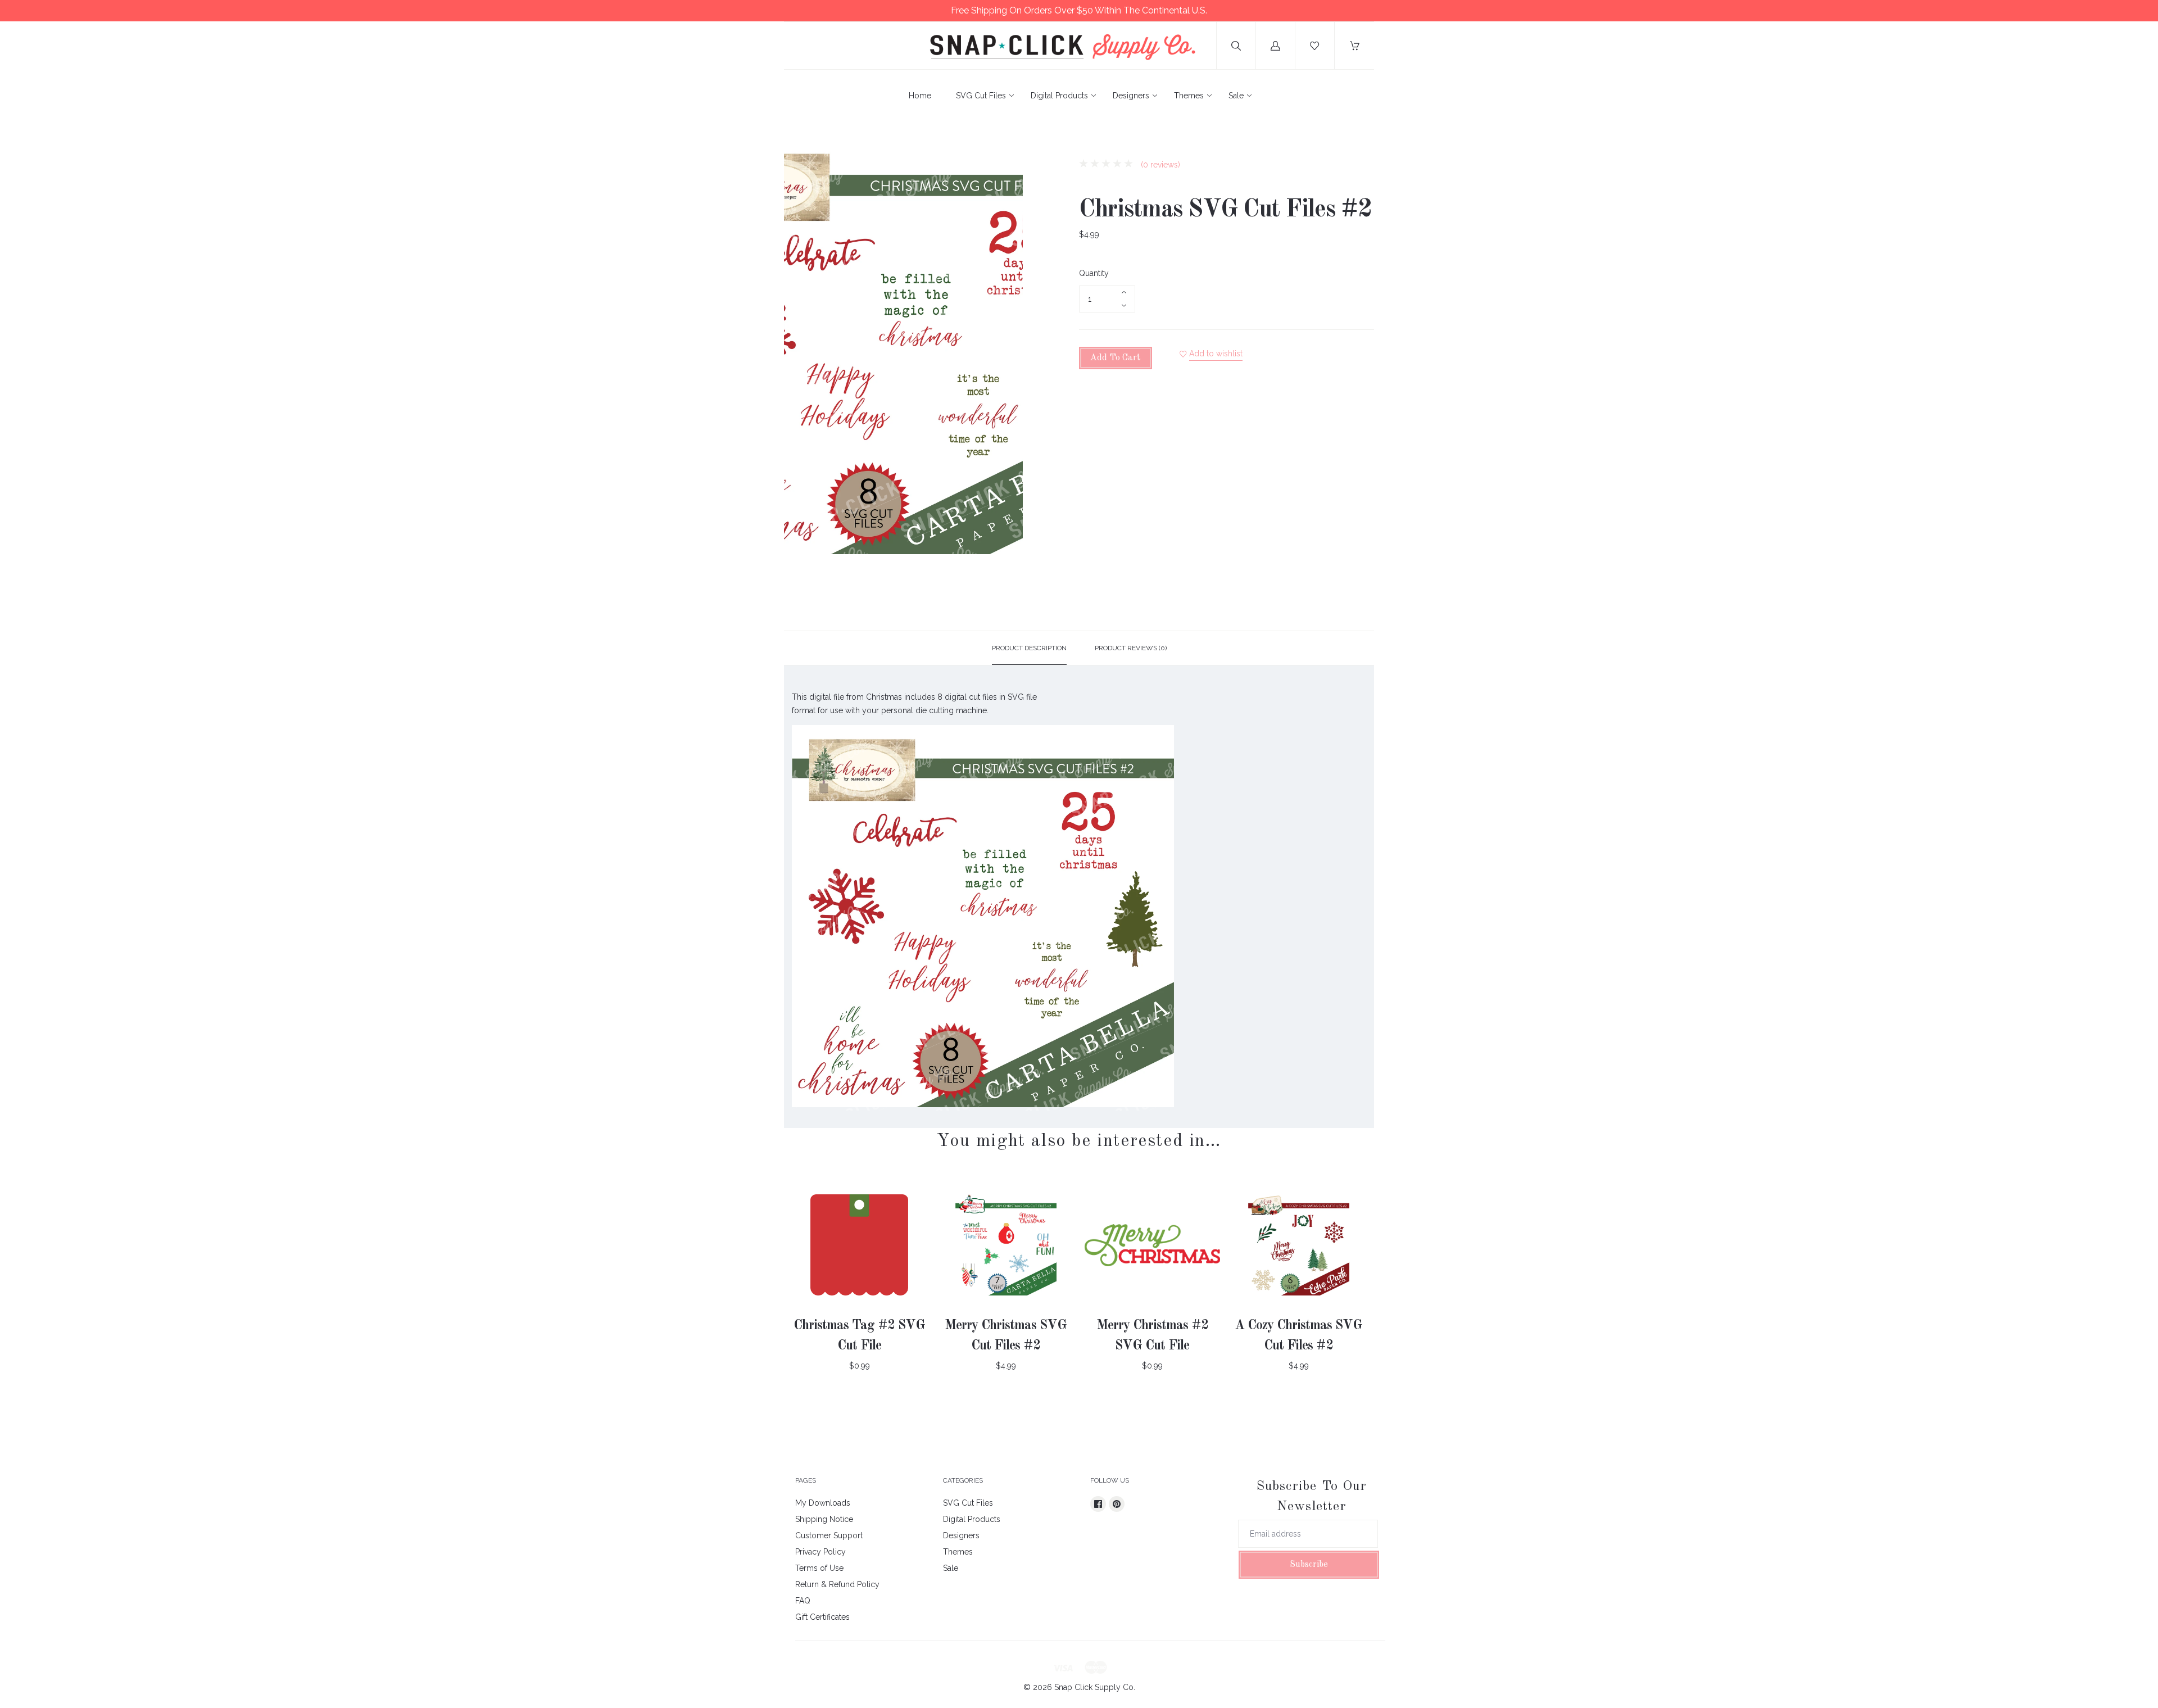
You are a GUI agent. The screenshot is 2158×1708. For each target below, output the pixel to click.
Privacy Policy (820, 1552)
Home (920, 96)
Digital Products (1059, 96)
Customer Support (829, 1535)
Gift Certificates (822, 1617)
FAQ (803, 1601)
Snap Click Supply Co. (1095, 1687)
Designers (1131, 96)
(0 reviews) (1159, 165)
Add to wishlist (1216, 354)
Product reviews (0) (1131, 648)
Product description (1029, 648)
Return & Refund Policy (837, 1584)
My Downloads (823, 1503)
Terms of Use (819, 1568)
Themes (1189, 96)
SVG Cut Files (981, 96)
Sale (1236, 96)
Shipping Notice (824, 1519)
